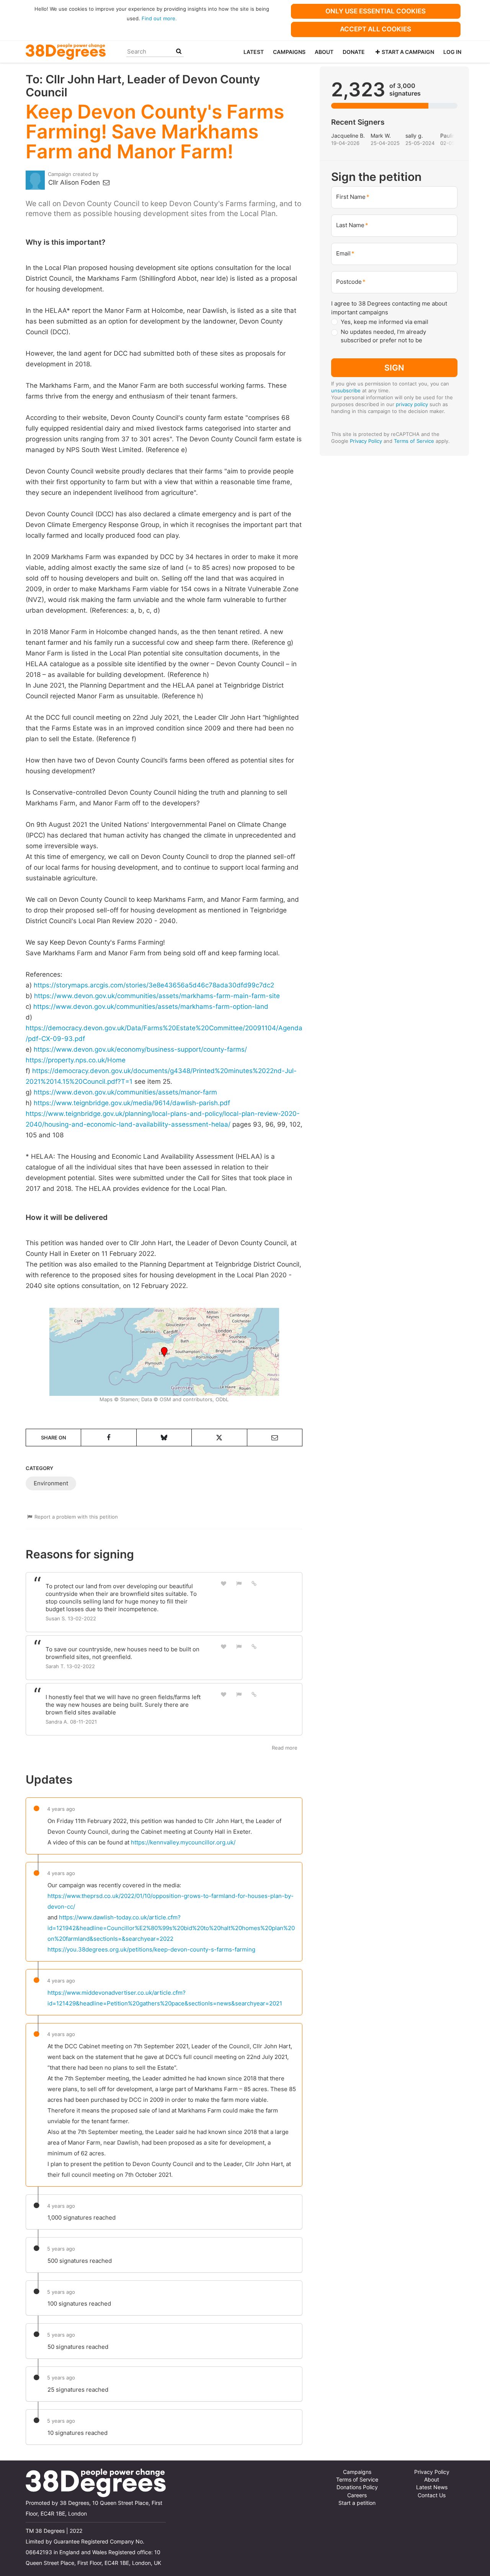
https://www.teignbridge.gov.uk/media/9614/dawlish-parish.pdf (132, 1103)
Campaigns (289, 52)
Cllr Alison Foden (75, 182)
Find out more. (159, 18)
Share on (54, 1438)
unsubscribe (346, 390)
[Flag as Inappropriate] (239, 1583)
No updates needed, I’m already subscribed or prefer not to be (383, 336)
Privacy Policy (366, 441)
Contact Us (432, 2495)
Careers (357, 2495)
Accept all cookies (376, 29)
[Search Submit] (179, 51)
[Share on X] (219, 1438)
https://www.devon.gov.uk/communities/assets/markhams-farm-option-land (151, 1007)
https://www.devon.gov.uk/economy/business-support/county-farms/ (140, 1049)
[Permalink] (254, 1583)
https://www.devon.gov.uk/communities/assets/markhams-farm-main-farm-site (157, 996)
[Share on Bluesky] (164, 1438)
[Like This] (224, 1583)
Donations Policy (357, 2487)
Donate (354, 52)
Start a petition (357, 2503)
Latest (254, 52)
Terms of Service (414, 441)
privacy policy (412, 404)
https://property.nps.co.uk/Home (76, 1060)
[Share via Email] (275, 1438)
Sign (394, 368)
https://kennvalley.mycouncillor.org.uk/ (183, 1842)
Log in (452, 52)
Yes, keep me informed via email (385, 322)
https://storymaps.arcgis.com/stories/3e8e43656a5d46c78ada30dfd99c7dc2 (154, 985)
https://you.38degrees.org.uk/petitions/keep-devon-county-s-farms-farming (151, 1949)
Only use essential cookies (376, 11)
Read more (285, 1748)
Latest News (432, 2487)
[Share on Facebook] (109, 1438)
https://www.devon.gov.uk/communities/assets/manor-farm (125, 1092)
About (324, 52)
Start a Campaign (408, 52)
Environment (51, 1483)
